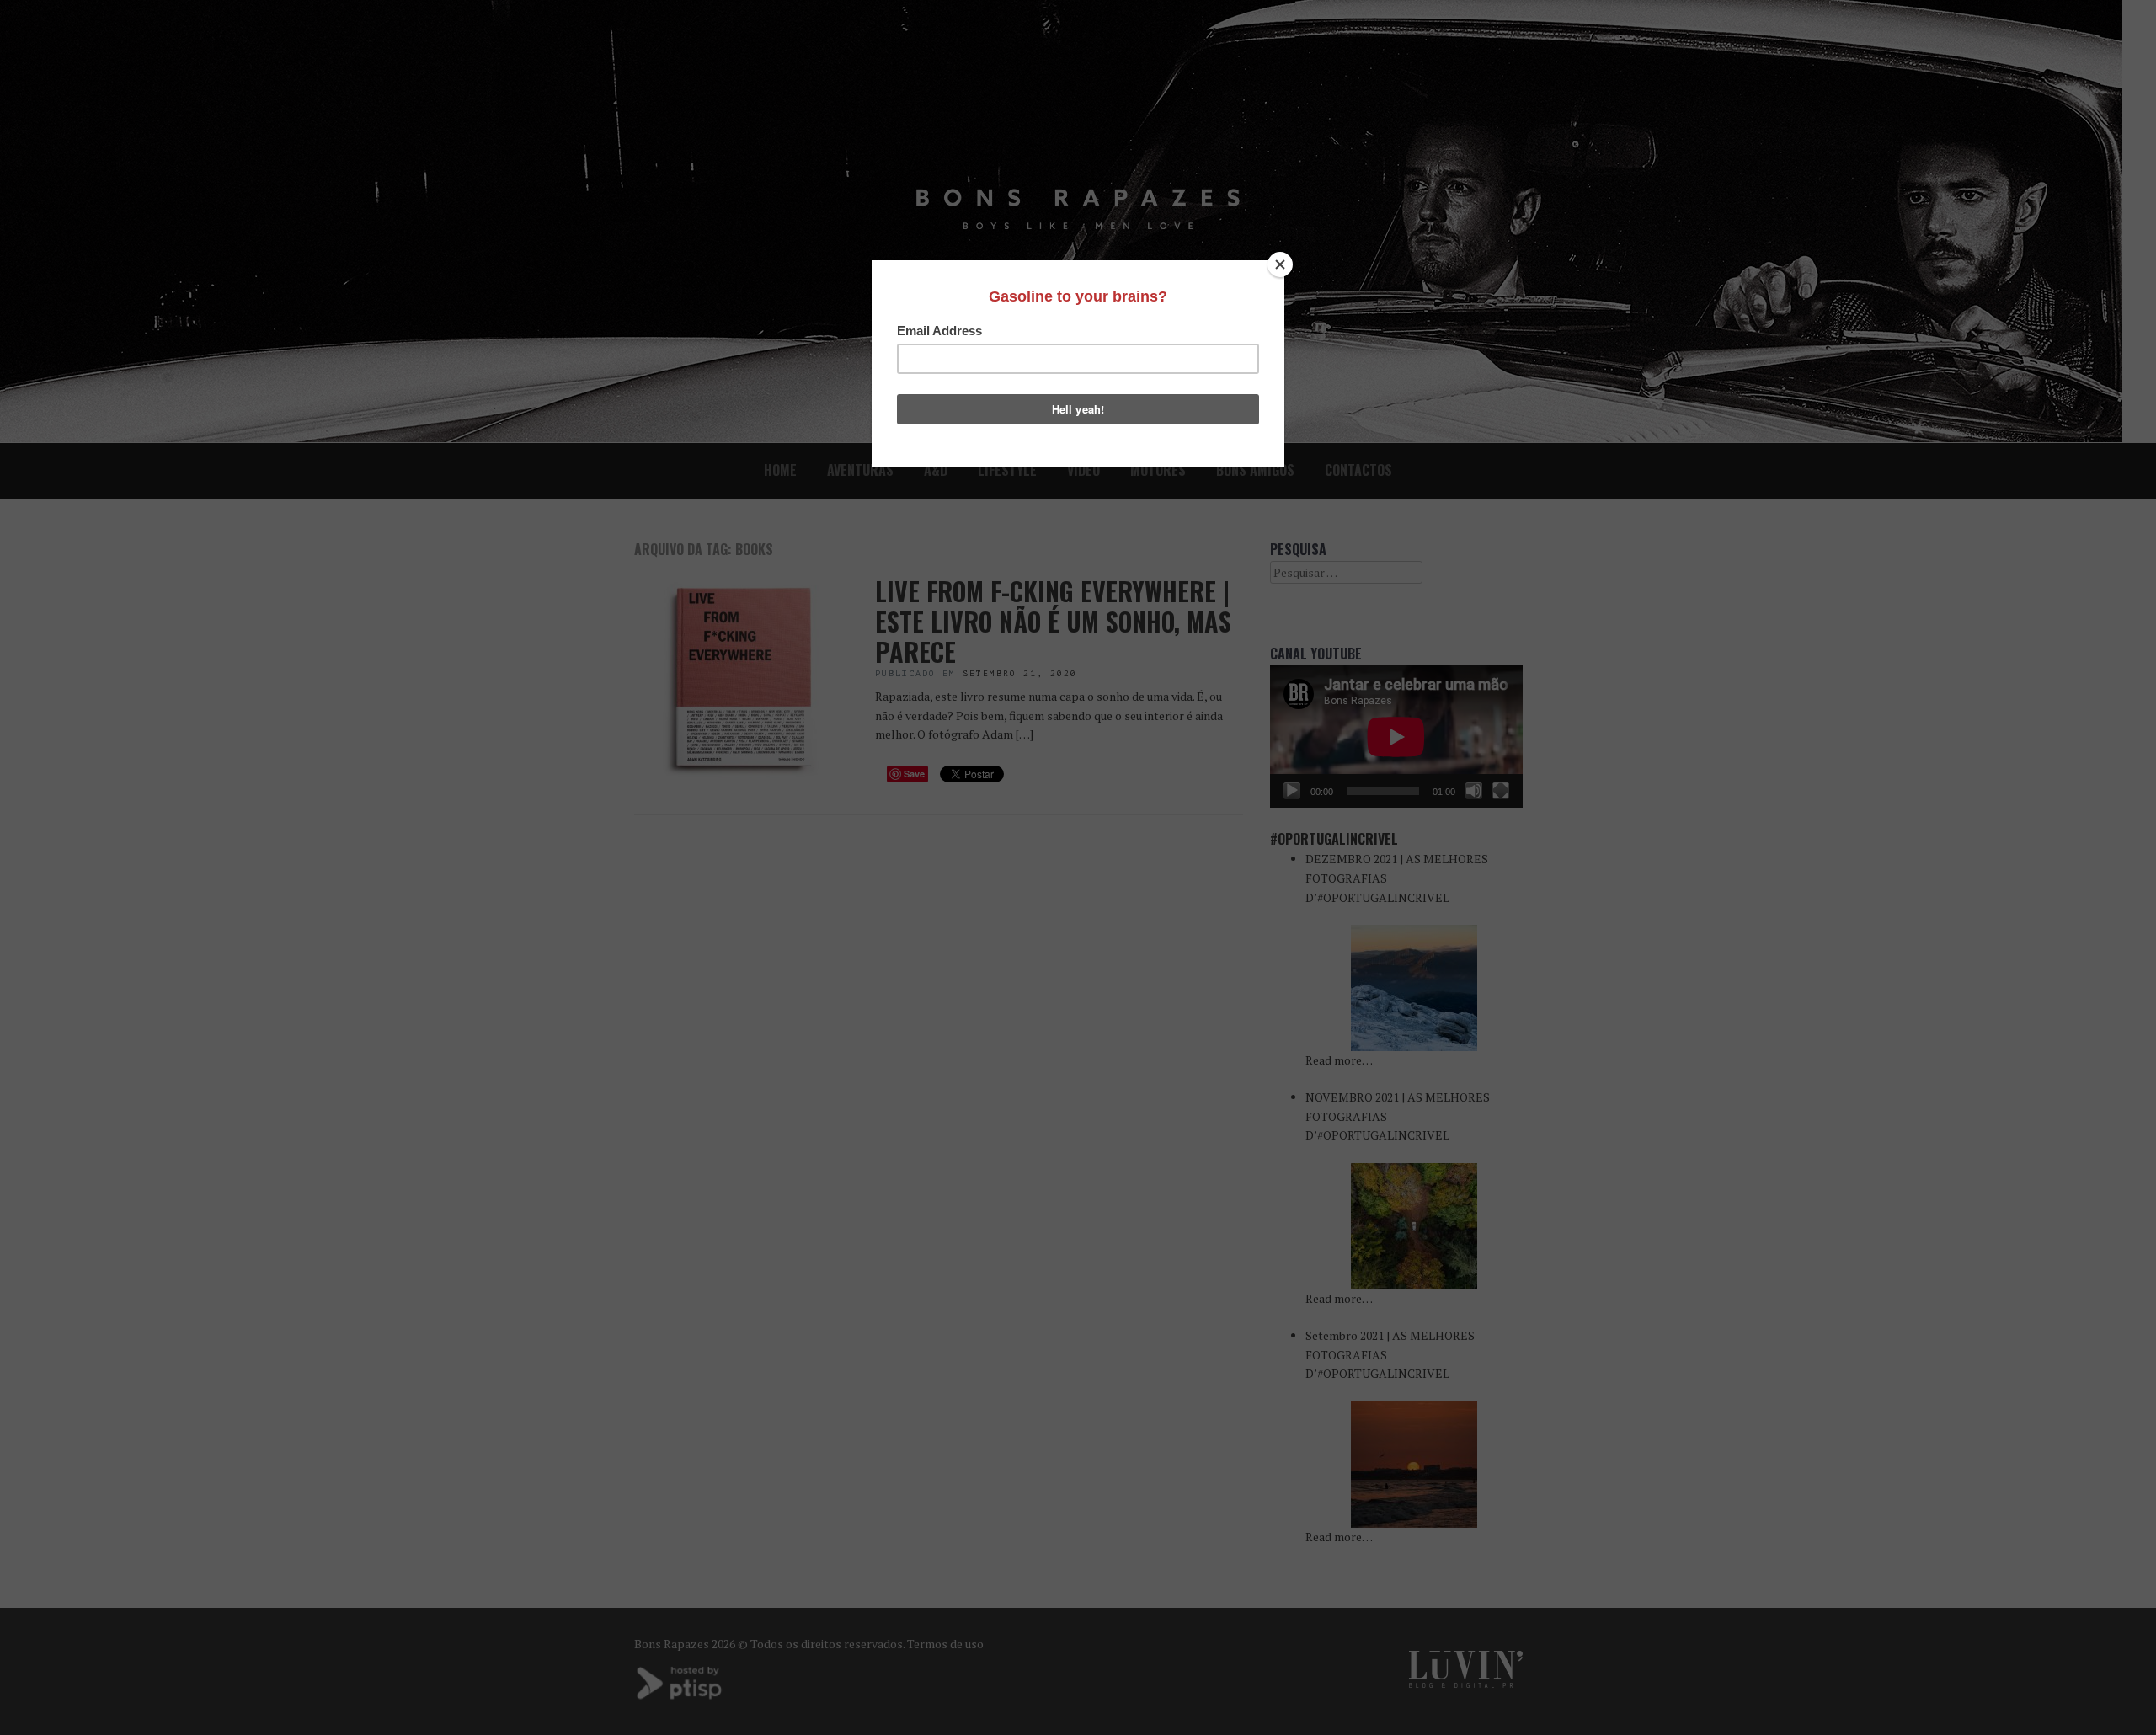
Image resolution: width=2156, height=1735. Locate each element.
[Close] (1280, 264)
